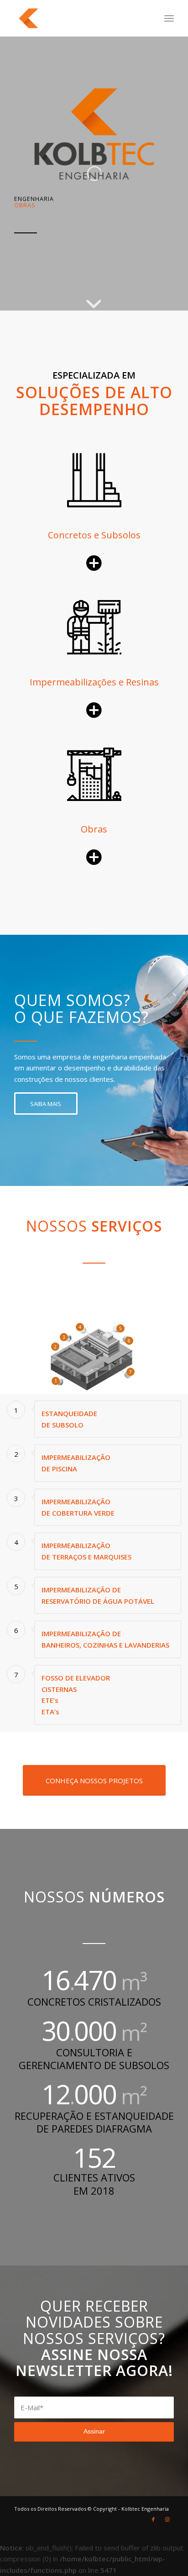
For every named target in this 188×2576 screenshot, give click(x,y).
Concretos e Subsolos (94, 535)
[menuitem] (169, 18)
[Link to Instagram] (167, 2519)
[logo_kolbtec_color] (78, 18)
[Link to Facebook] (153, 2519)
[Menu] (169, 18)
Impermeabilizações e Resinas (94, 682)
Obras (94, 829)
